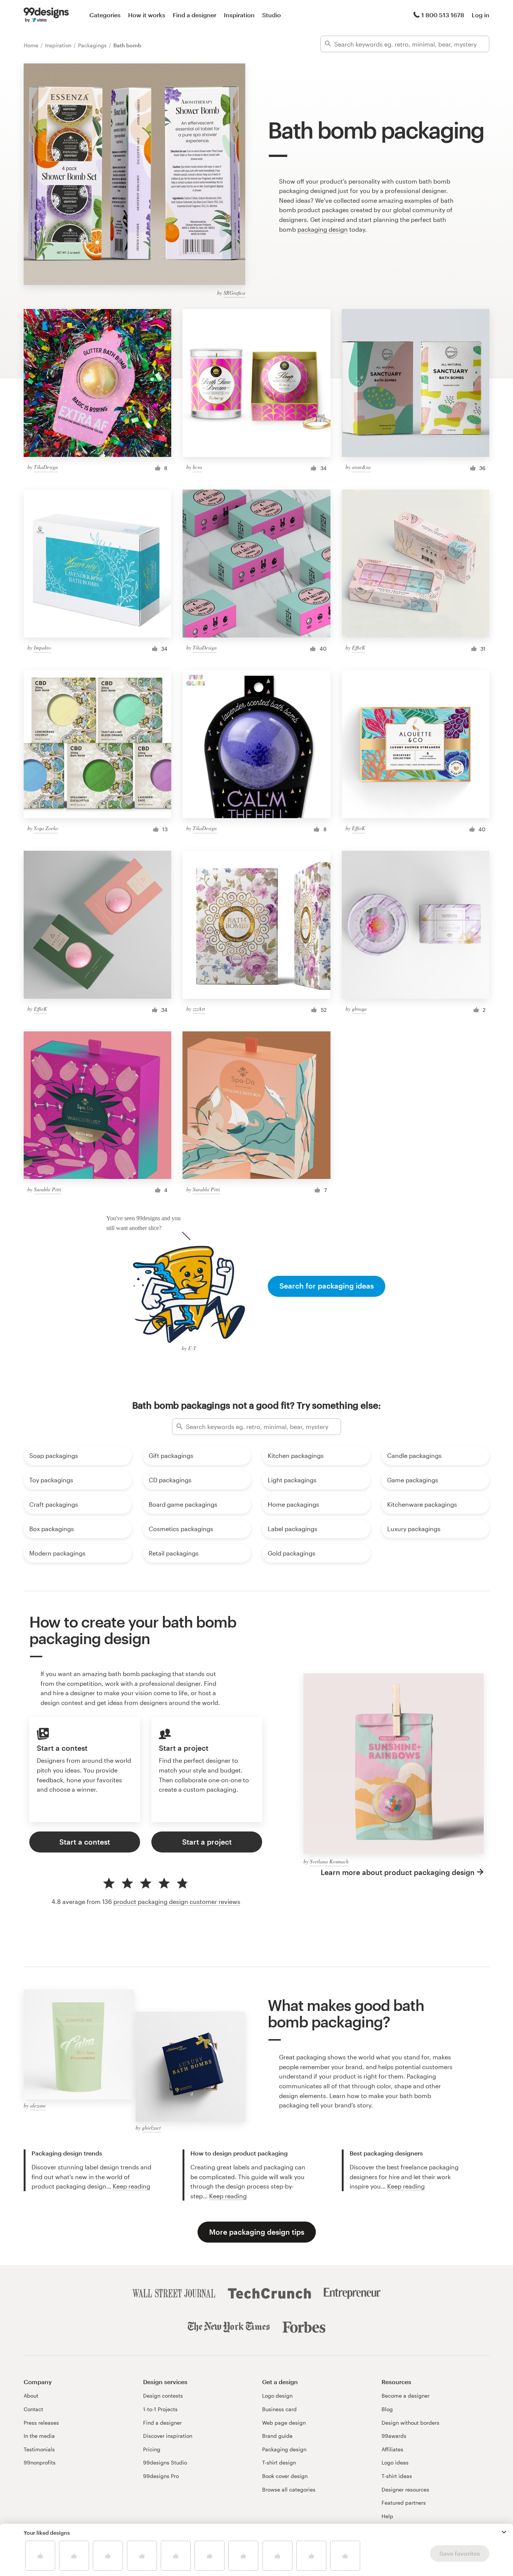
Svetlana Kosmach (329, 1861)
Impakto (42, 647)
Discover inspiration (168, 2436)
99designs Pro (161, 2476)
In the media (39, 2436)
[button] (504, 2532)
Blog (387, 2409)
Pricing (152, 2449)
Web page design (284, 2423)
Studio (272, 15)
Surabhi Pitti (48, 1189)
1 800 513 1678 (443, 15)
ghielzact (151, 2128)
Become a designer (406, 2396)
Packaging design (284, 2449)
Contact (33, 2409)
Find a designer (195, 15)
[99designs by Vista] (46, 15)
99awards (394, 2436)
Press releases (41, 2423)
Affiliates (392, 2449)
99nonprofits (40, 2462)
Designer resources (405, 2489)
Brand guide (277, 2436)
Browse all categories (289, 2489)
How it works (147, 15)
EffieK (358, 647)
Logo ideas (395, 2462)
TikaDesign (46, 467)
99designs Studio (165, 2462)
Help (387, 2516)
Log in (481, 15)
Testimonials (39, 2449)
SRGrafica (234, 293)
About (31, 2396)
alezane (38, 2105)
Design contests (163, 2396)
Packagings (93, 45)
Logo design (277, 2396)
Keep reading (131, 2186)
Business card (279, 2409)
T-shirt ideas (397, 2476)
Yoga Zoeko (46, 828)
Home (32, 45)
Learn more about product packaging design (398, 1872)
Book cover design (285, 2476)
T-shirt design (279, 2462)
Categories (105, 15)
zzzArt (199, 1009)
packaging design (323, 229)
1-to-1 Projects (160, 2409)
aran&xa (361, 467)
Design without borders (410, 2423)
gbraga (359, 1009)
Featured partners (404, 2503)
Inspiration (239, 15)
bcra (197, 467)
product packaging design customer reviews (177, 1901)
